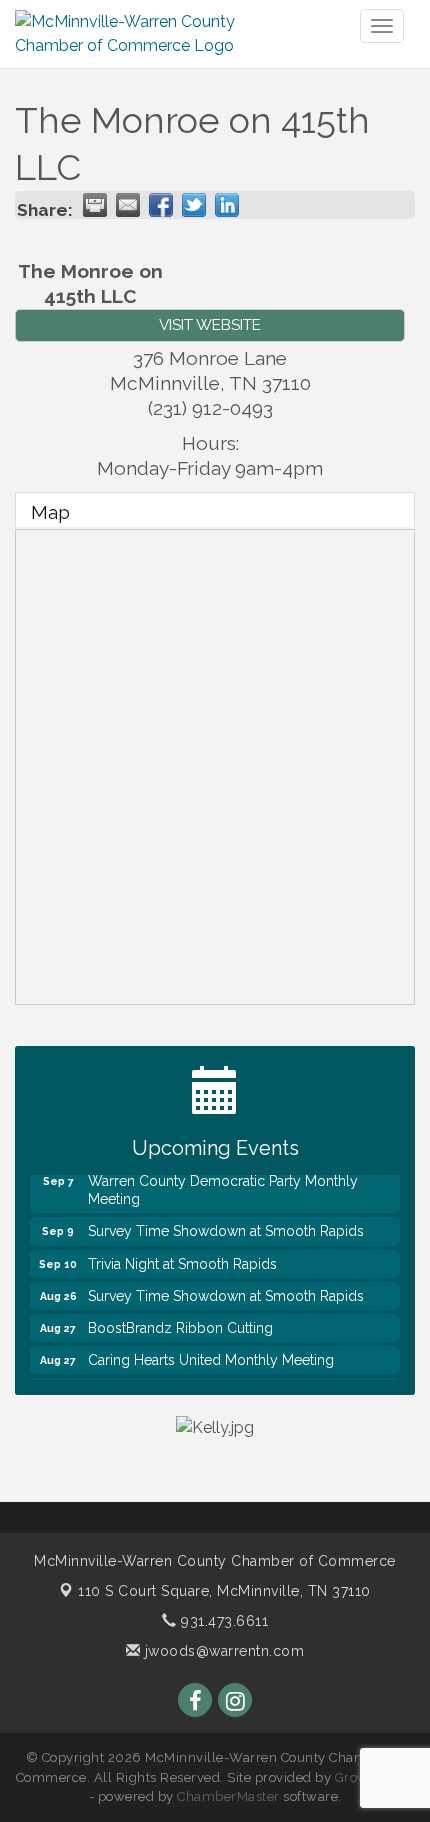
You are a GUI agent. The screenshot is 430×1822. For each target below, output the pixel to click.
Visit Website (210, 325)
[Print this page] (95, 205)
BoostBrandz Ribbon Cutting (180, 1323)
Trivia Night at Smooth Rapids (182, 1259)
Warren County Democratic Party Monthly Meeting (223, 1185)
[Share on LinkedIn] (227, 205)
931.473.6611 (222, 1621)
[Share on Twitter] (194, 205)
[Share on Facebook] (161, 205)
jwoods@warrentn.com (222, 1651)
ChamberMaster (228, 1796)
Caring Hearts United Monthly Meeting (211, 1355)
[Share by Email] (128, 205)
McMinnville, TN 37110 (224, 1591)
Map (50, 512)
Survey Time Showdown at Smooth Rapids (226, 1226)
